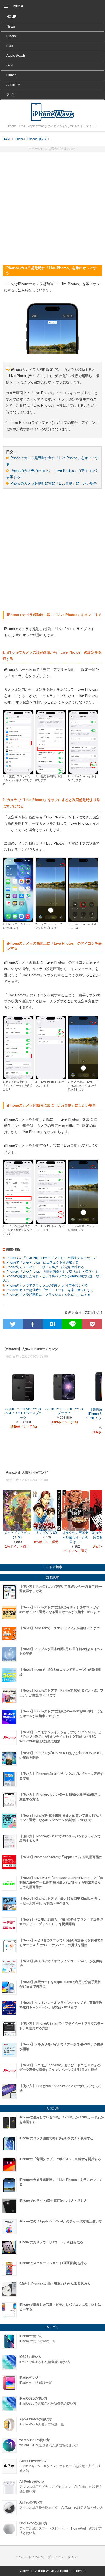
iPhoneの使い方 (37, 139)
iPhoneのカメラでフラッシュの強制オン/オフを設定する (46, 1285)
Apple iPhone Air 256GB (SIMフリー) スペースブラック (23, 1414)
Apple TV (13, 85)
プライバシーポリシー (64, 2557)
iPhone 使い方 (52, 112)
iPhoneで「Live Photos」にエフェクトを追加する (42, 1262)
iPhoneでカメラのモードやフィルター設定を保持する (44, 1267)
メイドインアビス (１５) (17, 1535)
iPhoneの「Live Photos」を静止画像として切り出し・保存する (51, 1272)
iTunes (11, 75)
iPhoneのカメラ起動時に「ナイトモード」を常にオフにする (49, 1290)
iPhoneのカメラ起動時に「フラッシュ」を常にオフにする (48, 1295)
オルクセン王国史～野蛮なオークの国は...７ (75, 1537)
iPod (10, 65)
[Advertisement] (52, 206)
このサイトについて (30, 2557)
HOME (11, 17)
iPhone (12, 36)
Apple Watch (16, 56)
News (11, 26)
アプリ (11, 95)
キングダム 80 (46, 1533)
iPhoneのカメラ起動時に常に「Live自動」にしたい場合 (53, 483)
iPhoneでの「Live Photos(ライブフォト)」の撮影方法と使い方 (51, 1258)
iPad (10, 46)
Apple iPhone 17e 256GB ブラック (64, 1411)
